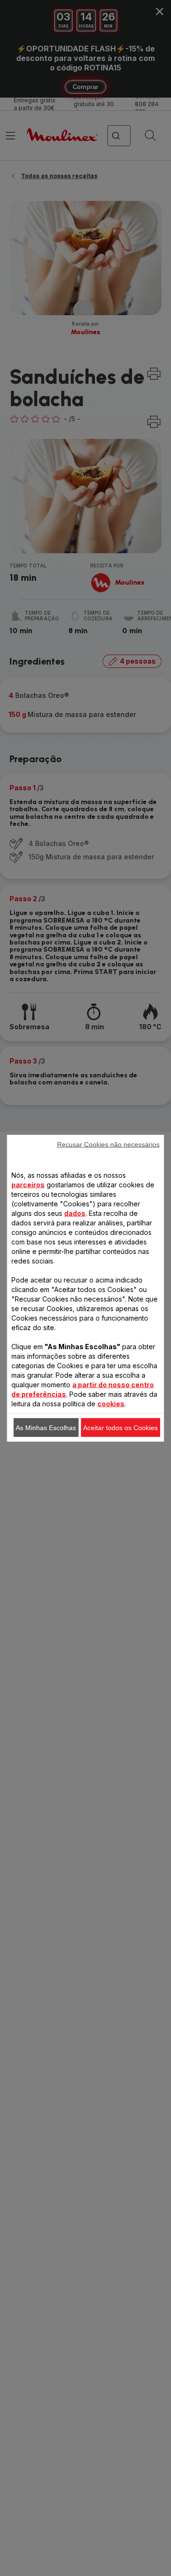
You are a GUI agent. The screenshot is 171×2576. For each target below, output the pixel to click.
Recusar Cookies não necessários (108, 1144)
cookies (111, 1403)
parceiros (28, 1184)
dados (75, 1213)
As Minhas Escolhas (46, 1427)
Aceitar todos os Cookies (120, 1427)
